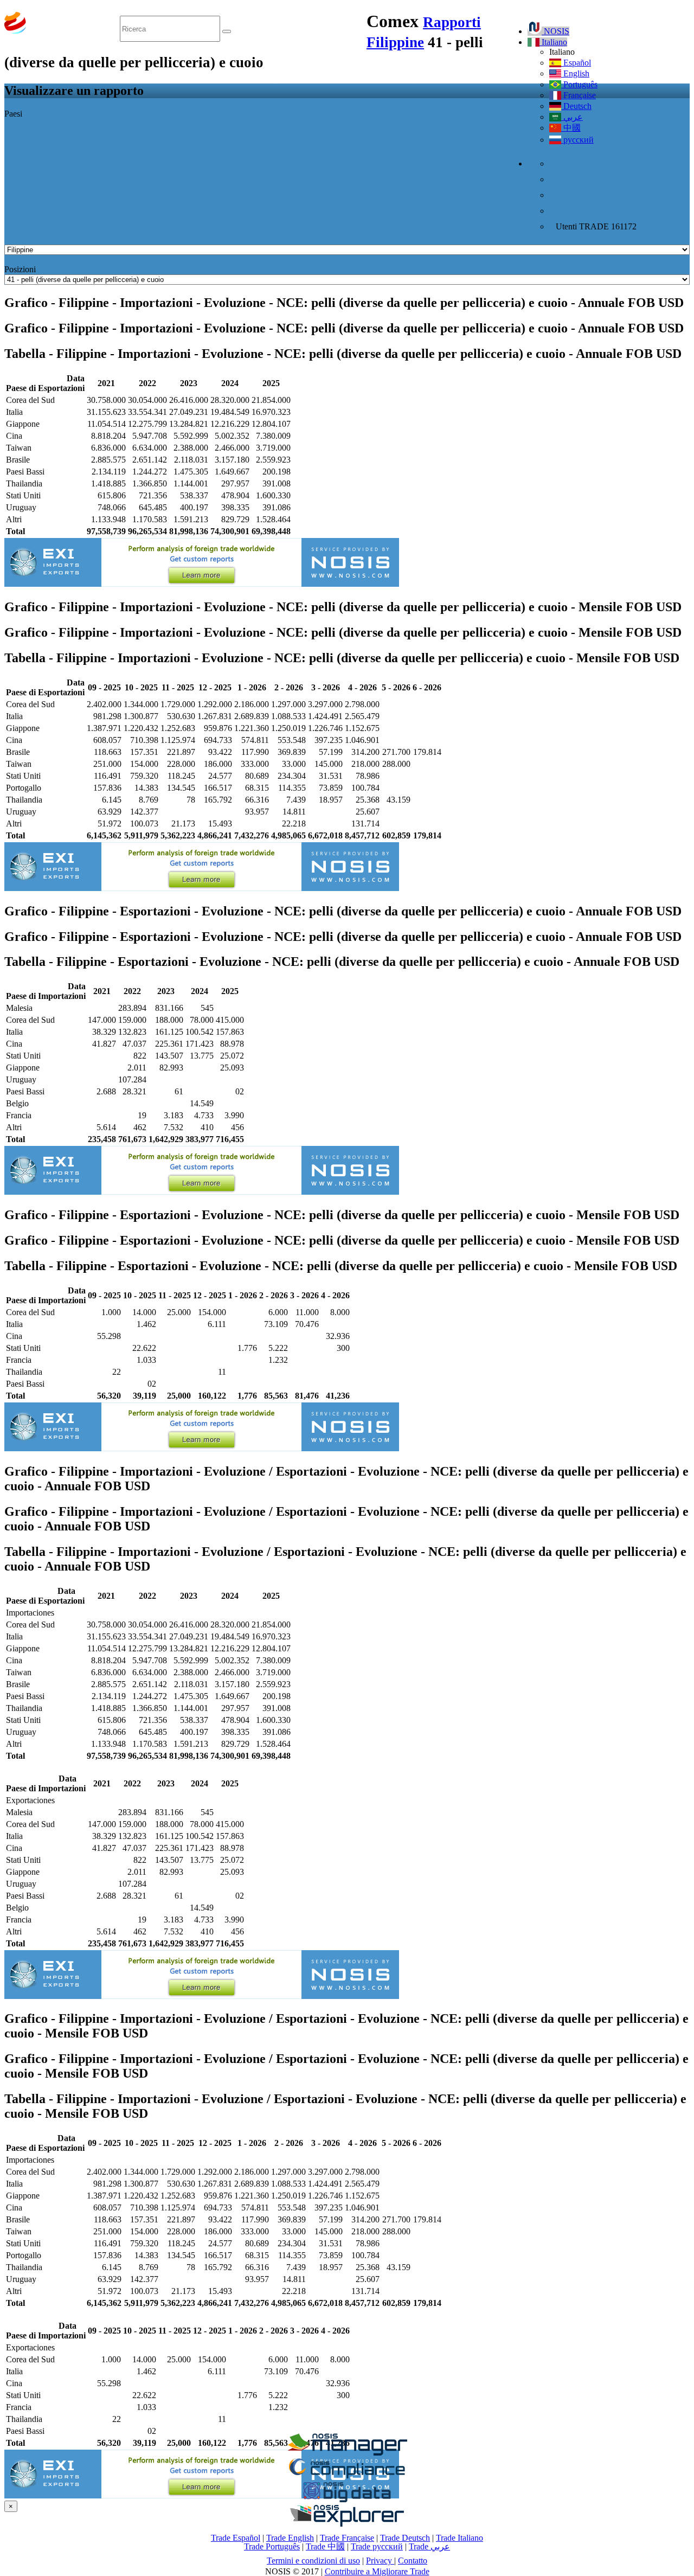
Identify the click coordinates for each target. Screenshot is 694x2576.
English (575, 73)
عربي (572, 117)
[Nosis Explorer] (347, 2524)
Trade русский (377, 2546)
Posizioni (20, 269)
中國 (571, 128)
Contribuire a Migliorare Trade (377, 2571)
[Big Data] (347, 2500)
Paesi (13, 114)
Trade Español (236, 2538)
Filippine (395, 42)
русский (577, 140)
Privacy (380, 2561)
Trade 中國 (325, 2546)
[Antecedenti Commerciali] (347, 2453)
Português (579, 84)
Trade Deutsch (405, 2538)
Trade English (290, 2538)
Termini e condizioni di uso (313, 2561)
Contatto (413, 2561)
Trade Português (272, 2546)
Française (579, 95)
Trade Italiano (460, 2538)
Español (576, 63)
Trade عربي (429, 2546)
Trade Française (347, 2538)
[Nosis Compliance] (347, 2476)
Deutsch (576, 106)
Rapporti (452, 22)
